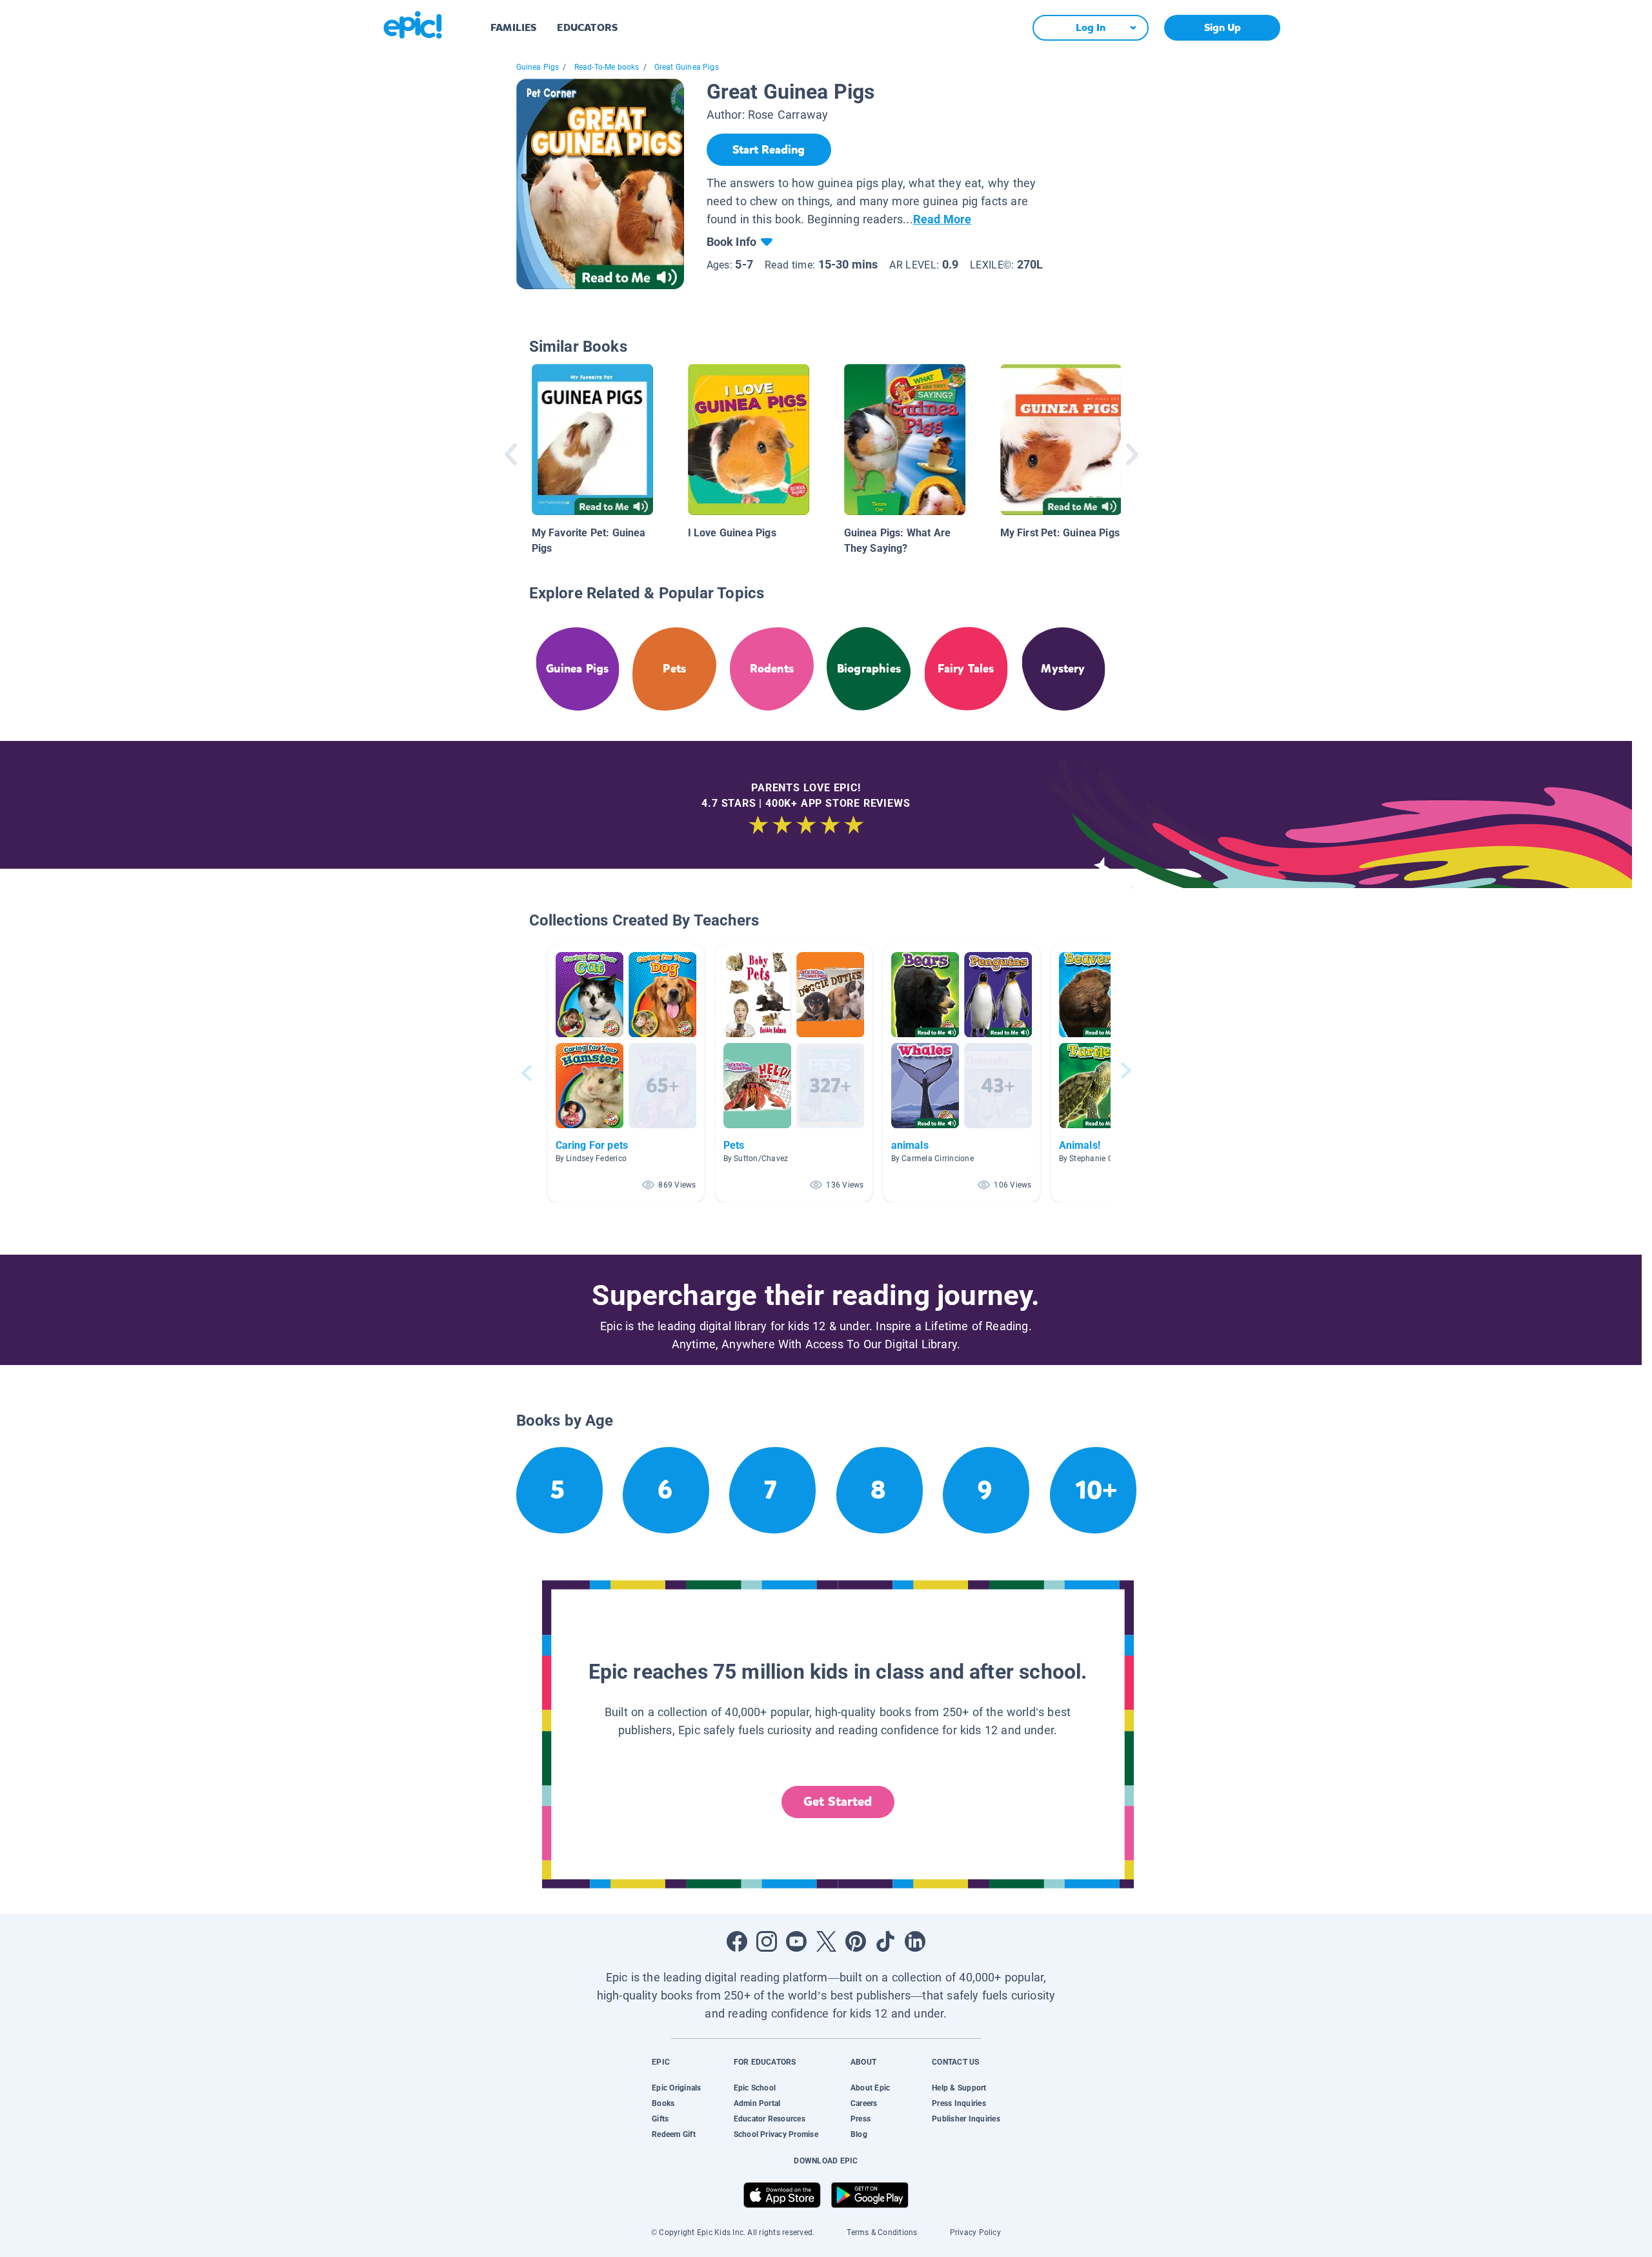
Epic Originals (676, 2088)
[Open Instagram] (767, 1941)
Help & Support (959, 2088)
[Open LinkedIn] (915, 1941)
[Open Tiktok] (885, 1941)
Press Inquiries (959, 2103)
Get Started (838, 1802)
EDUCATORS (587, 27)
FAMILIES (513, 27)
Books (663, 2103)
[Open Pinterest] (856, 1941)
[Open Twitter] (826, 1941)
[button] (626, 1073)
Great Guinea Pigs (687, 67)
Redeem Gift (674, 2134)
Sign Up (1223, 27)
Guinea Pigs (538, 67)
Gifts (660, 2119)
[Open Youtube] (796, 1941)
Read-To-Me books (607, 67)
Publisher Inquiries (966, 2119)
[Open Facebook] (737, 1941)
